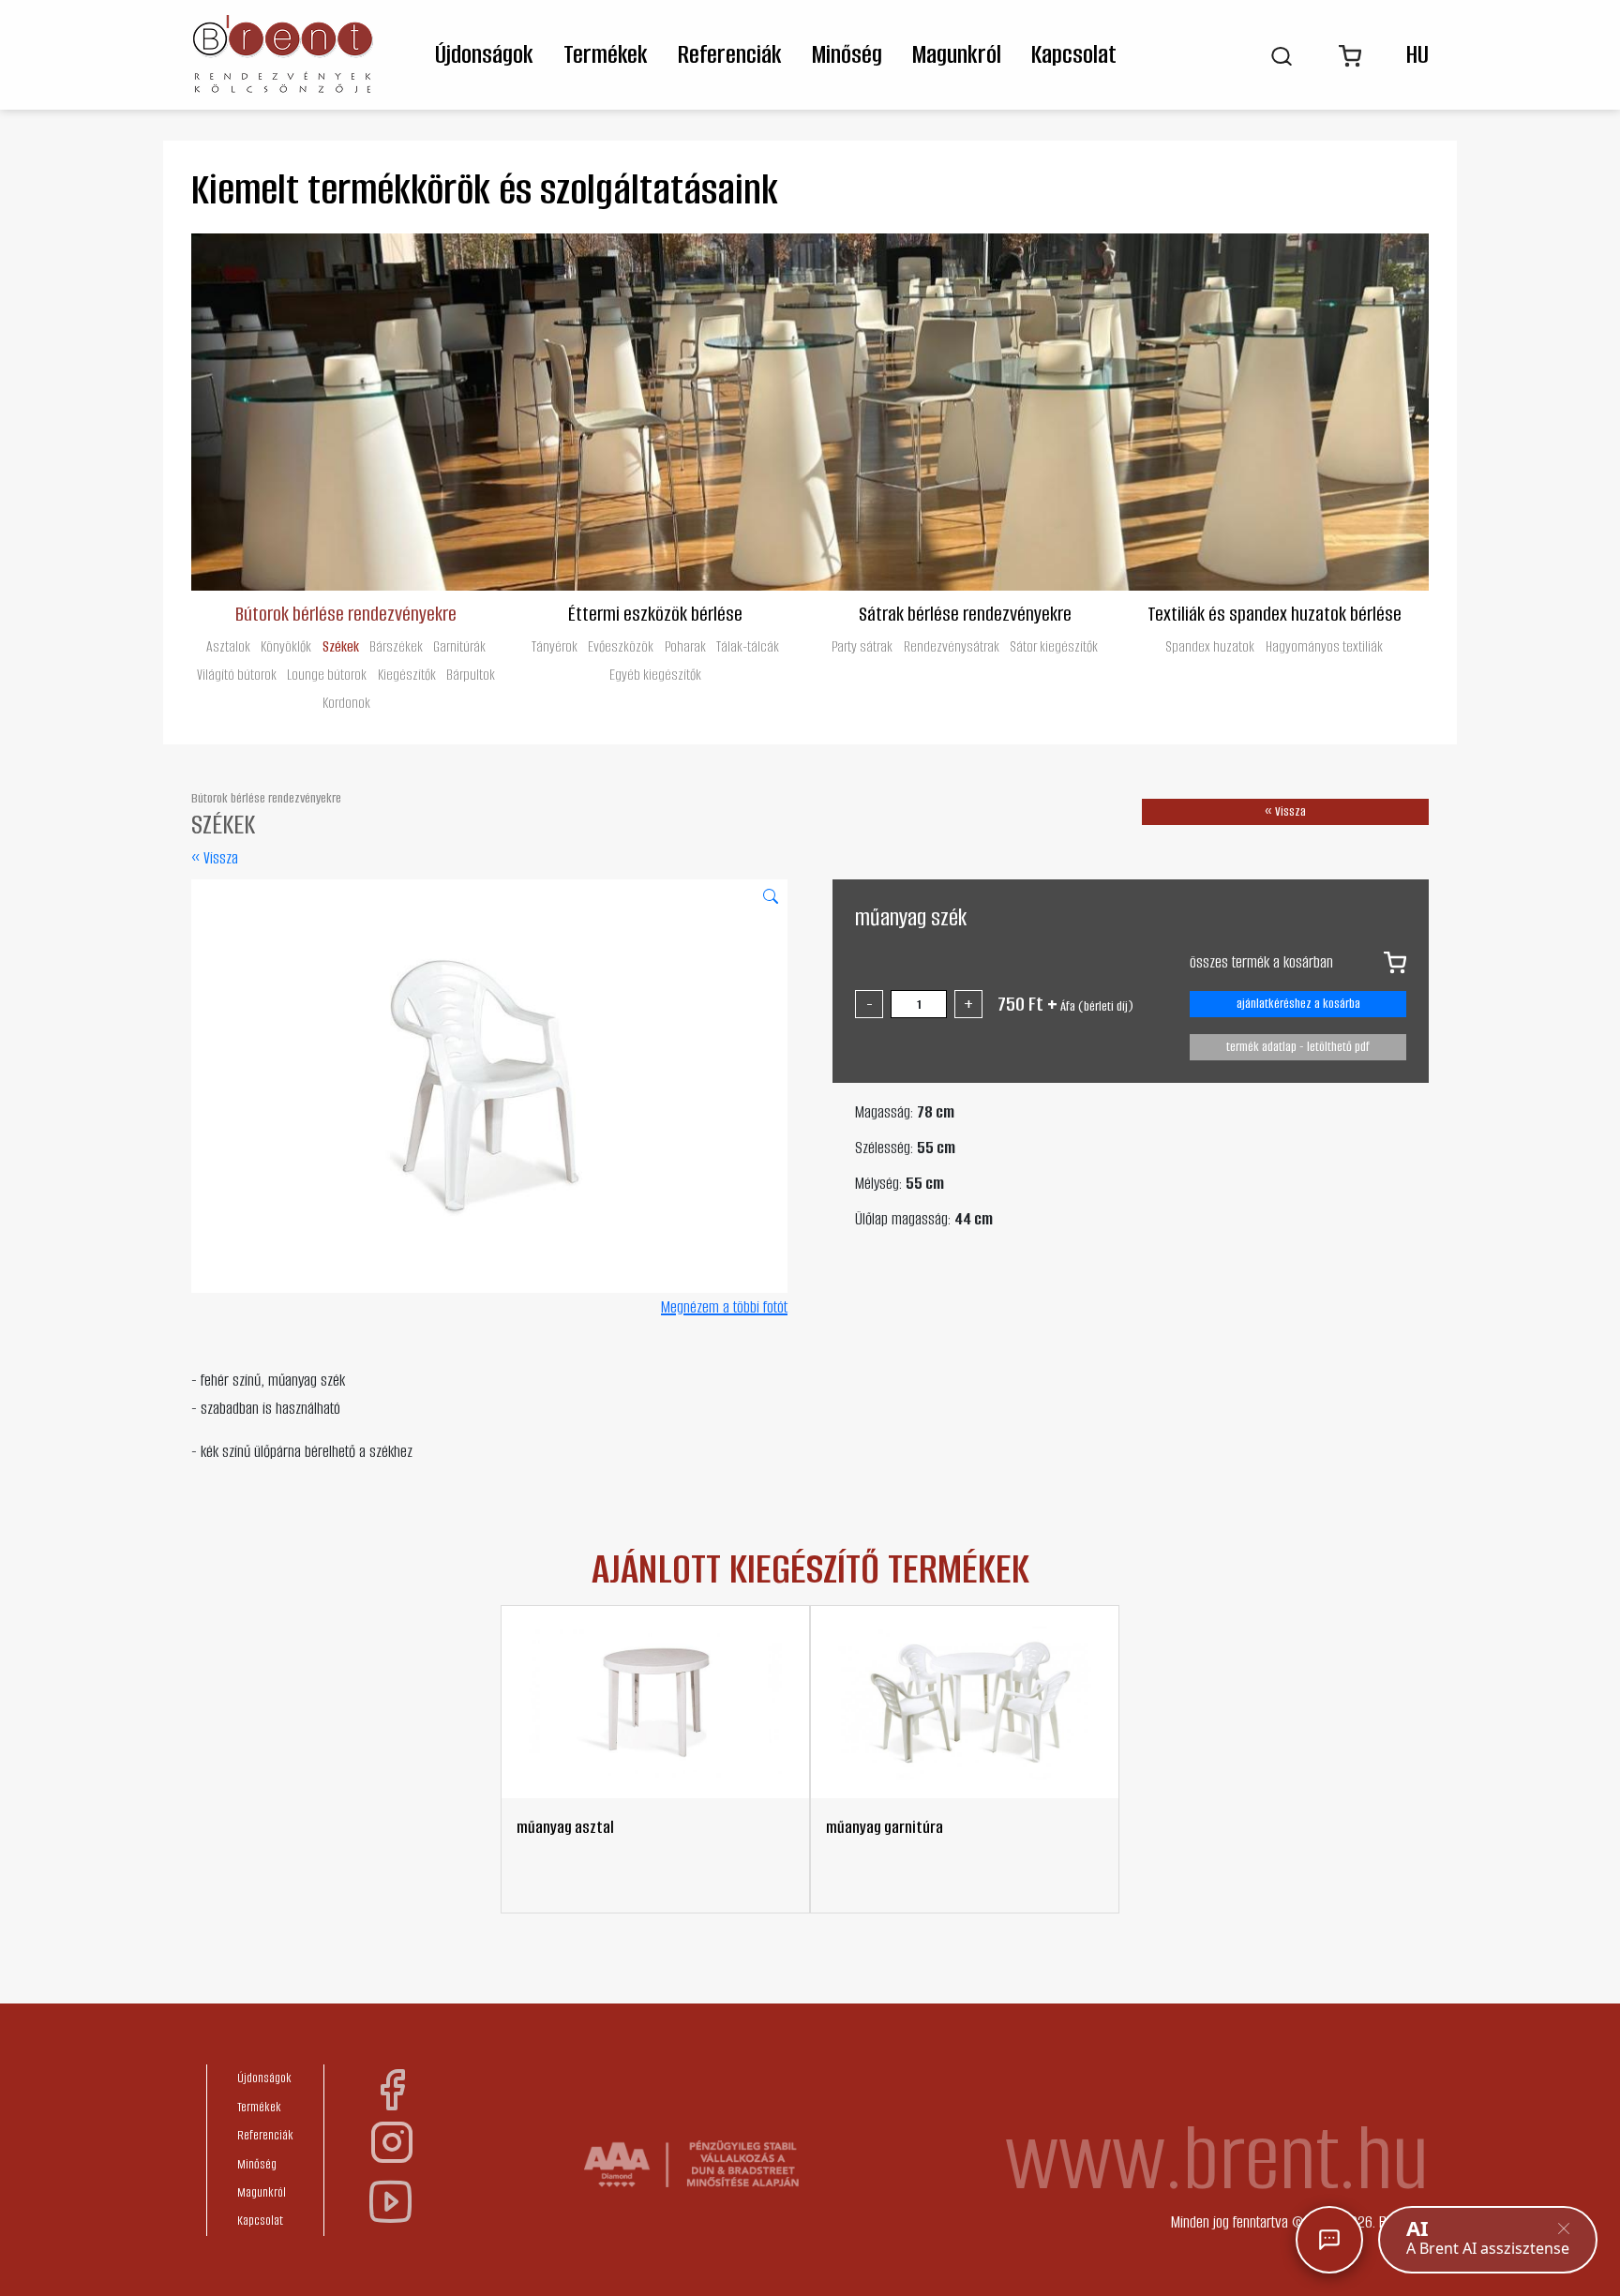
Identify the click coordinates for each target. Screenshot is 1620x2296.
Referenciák (730, 54)
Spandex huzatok (1210, 646)
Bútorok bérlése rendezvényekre (346, 613)
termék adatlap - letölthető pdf (1298, 1047)
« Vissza (215, 858)
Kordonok (346, 703)
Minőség (847, 54)
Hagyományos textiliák (1324, 646)
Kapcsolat (1074, 54)
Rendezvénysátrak (952, 646)
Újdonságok (484, 54)
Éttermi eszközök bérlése (655, 613)
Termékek (606, 54)
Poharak (685, 646)
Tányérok (555, 646)
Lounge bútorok (327, 675)
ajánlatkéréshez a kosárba (1298, 1004)
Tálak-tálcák (748, 646)
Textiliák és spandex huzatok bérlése (1275, 613)
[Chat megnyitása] (1329, 2240)
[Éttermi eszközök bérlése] (655, 412)
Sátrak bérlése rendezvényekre (965, 613)
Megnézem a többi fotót (724, 1307)
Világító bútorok (237, 675)
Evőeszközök (621, 646)
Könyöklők (286, 646)
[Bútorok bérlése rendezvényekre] (346, 412)
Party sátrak (862, 646)
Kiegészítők (407, 675)
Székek (341, 646)
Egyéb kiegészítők (655, 675)
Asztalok (228, 646)
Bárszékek (396, 646)
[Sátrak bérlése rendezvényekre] (965, 412)
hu (1417, 54)
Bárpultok (471, 675)
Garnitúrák (459, 646)
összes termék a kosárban (1261, 962)
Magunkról (957, 54)
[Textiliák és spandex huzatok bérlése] (1274, 412)
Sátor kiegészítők (1054, 646)
